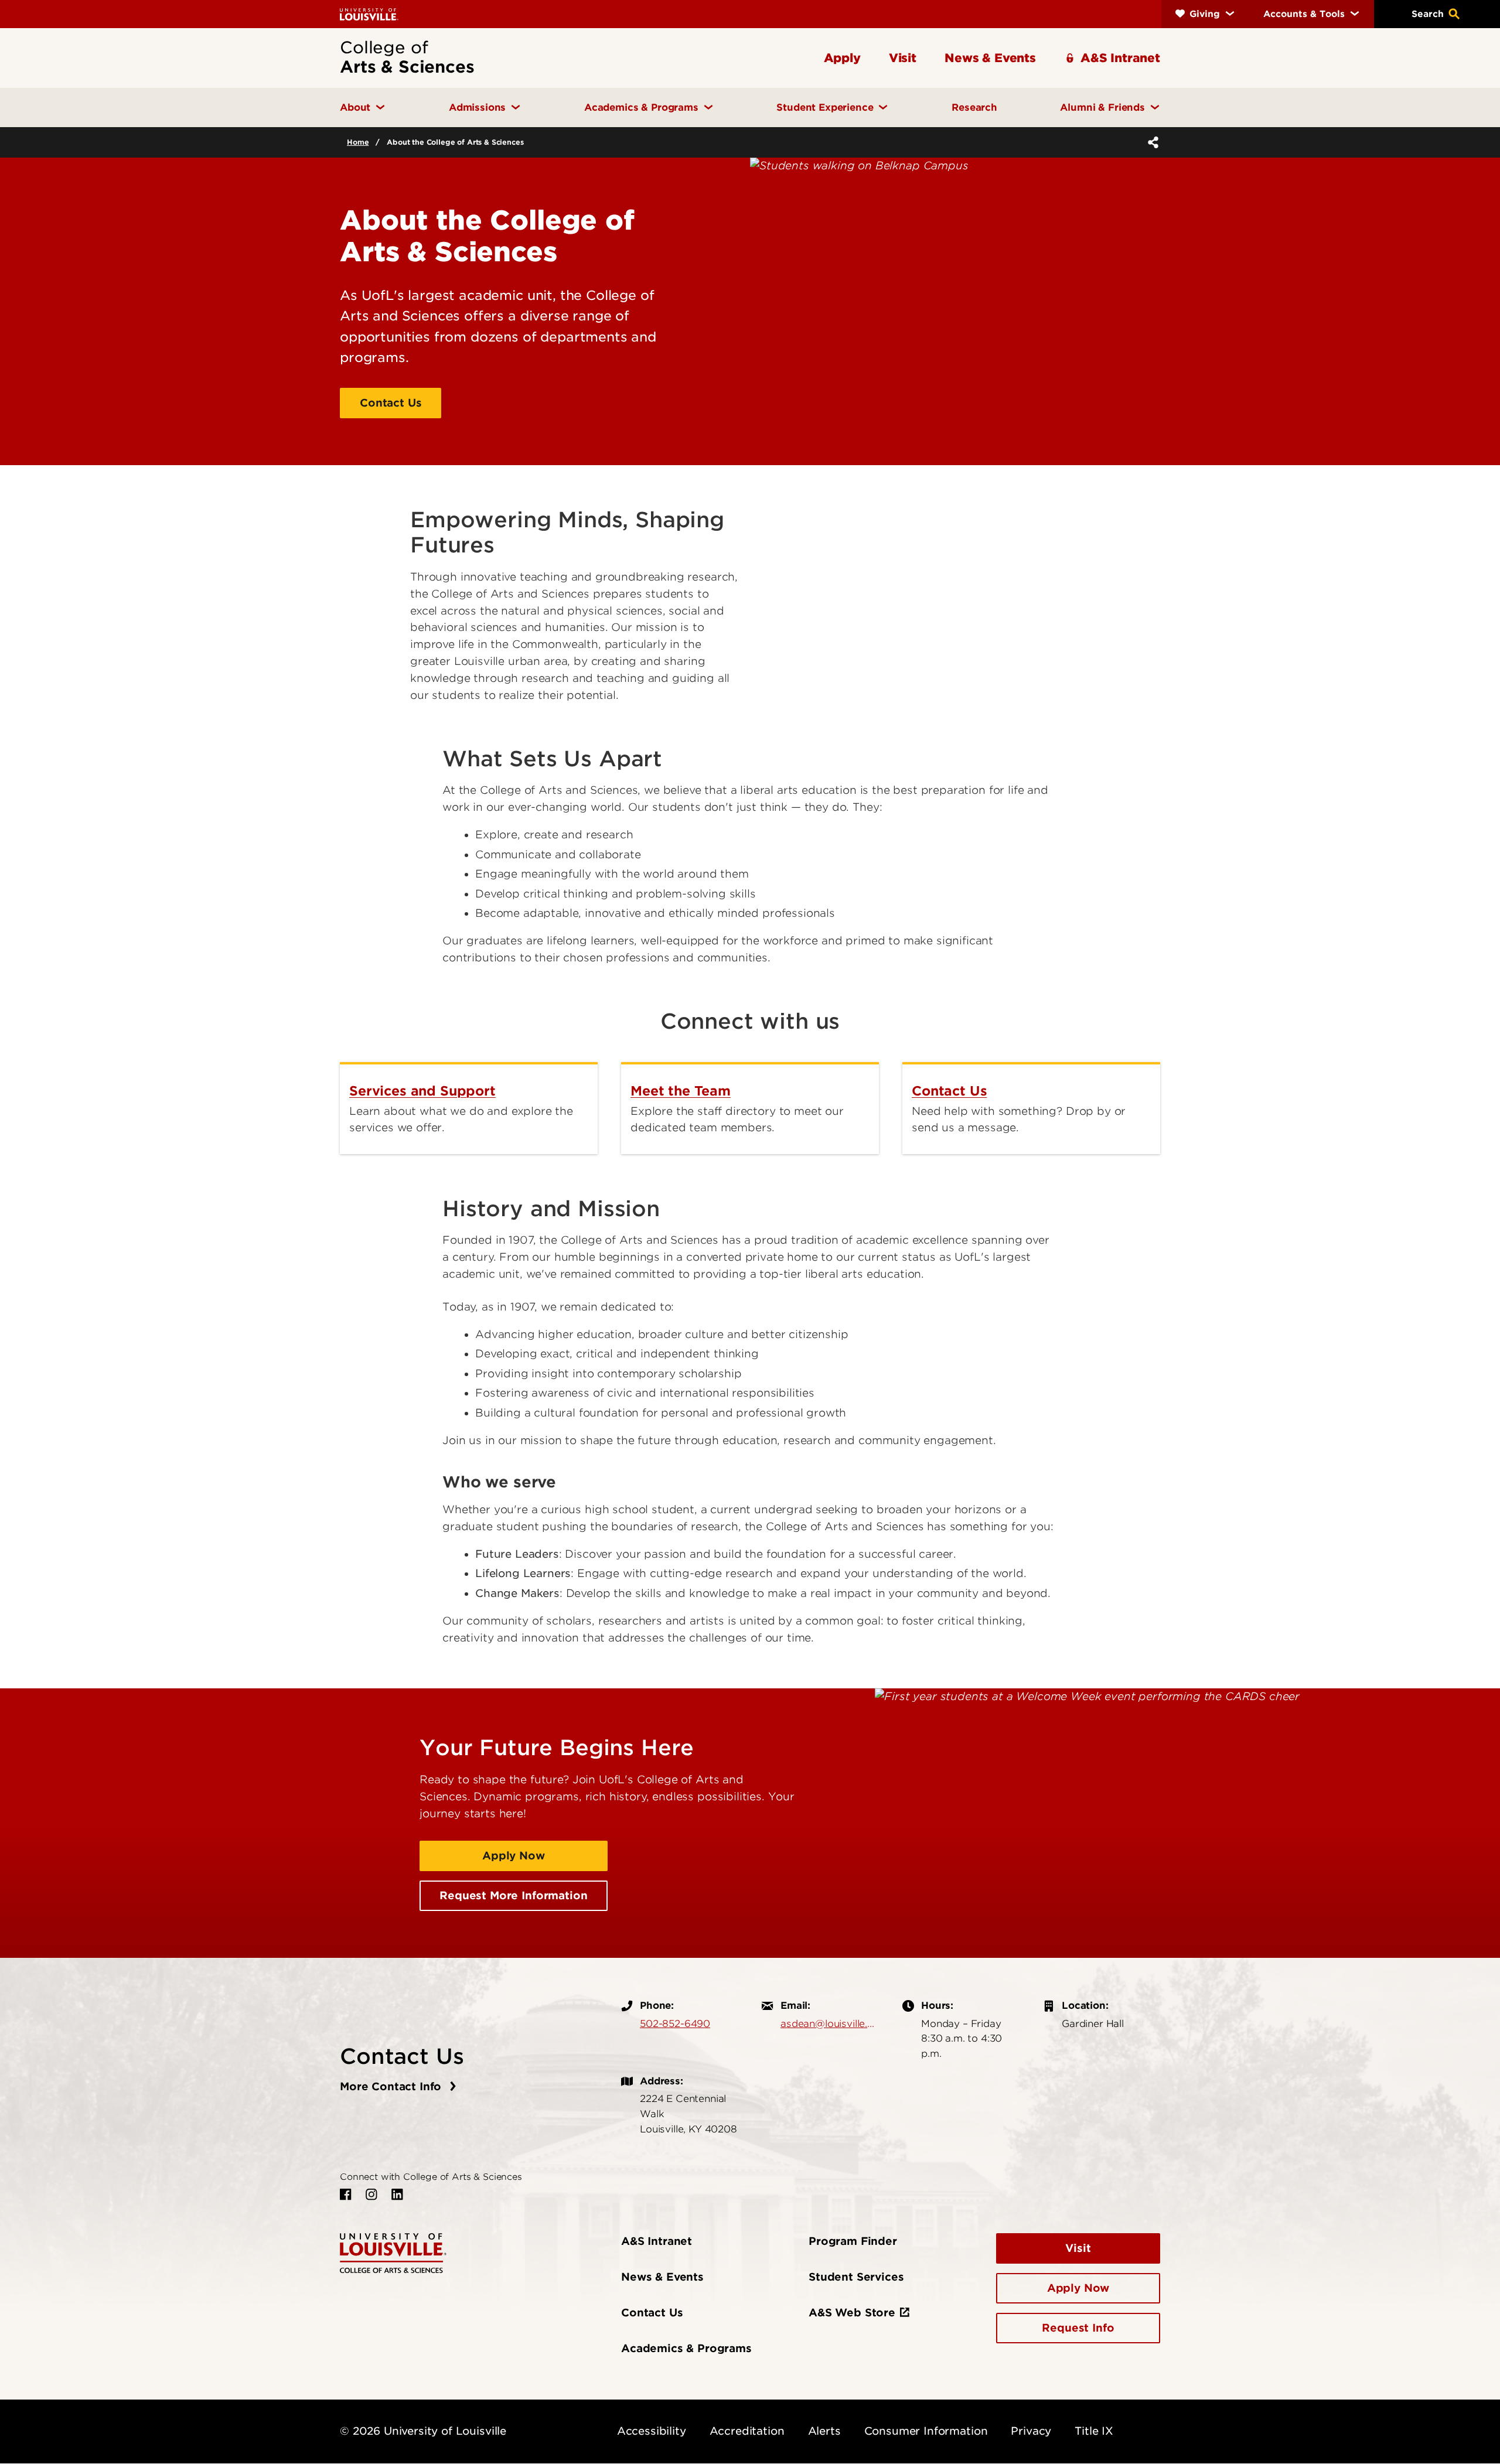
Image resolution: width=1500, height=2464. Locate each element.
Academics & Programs (686, 2348)
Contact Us (391, 403)
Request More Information (513, 1895)
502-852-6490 (675, 2023)
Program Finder (853, 2241)
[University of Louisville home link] (369, 14)
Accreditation (747, 2431)
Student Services (856, 2277)
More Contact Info (392, 2086)
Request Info (1078, 2328)
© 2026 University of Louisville (423, 2431)
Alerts (824, 2431)
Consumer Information (926, 2431)
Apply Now (514, 1856)
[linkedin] (397, 2195)
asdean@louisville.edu (830, 2023)
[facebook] (346, 2195)
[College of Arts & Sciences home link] (393, 2252)
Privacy (1031, 2431)
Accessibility (652, 2431)
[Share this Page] (1151, 142)
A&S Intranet (657, 2241)
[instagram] (371, 2195)
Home (358, 142)
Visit (1078, 2248)
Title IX (1094, 2431)
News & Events (662, 2277)
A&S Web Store (852, 2313)
